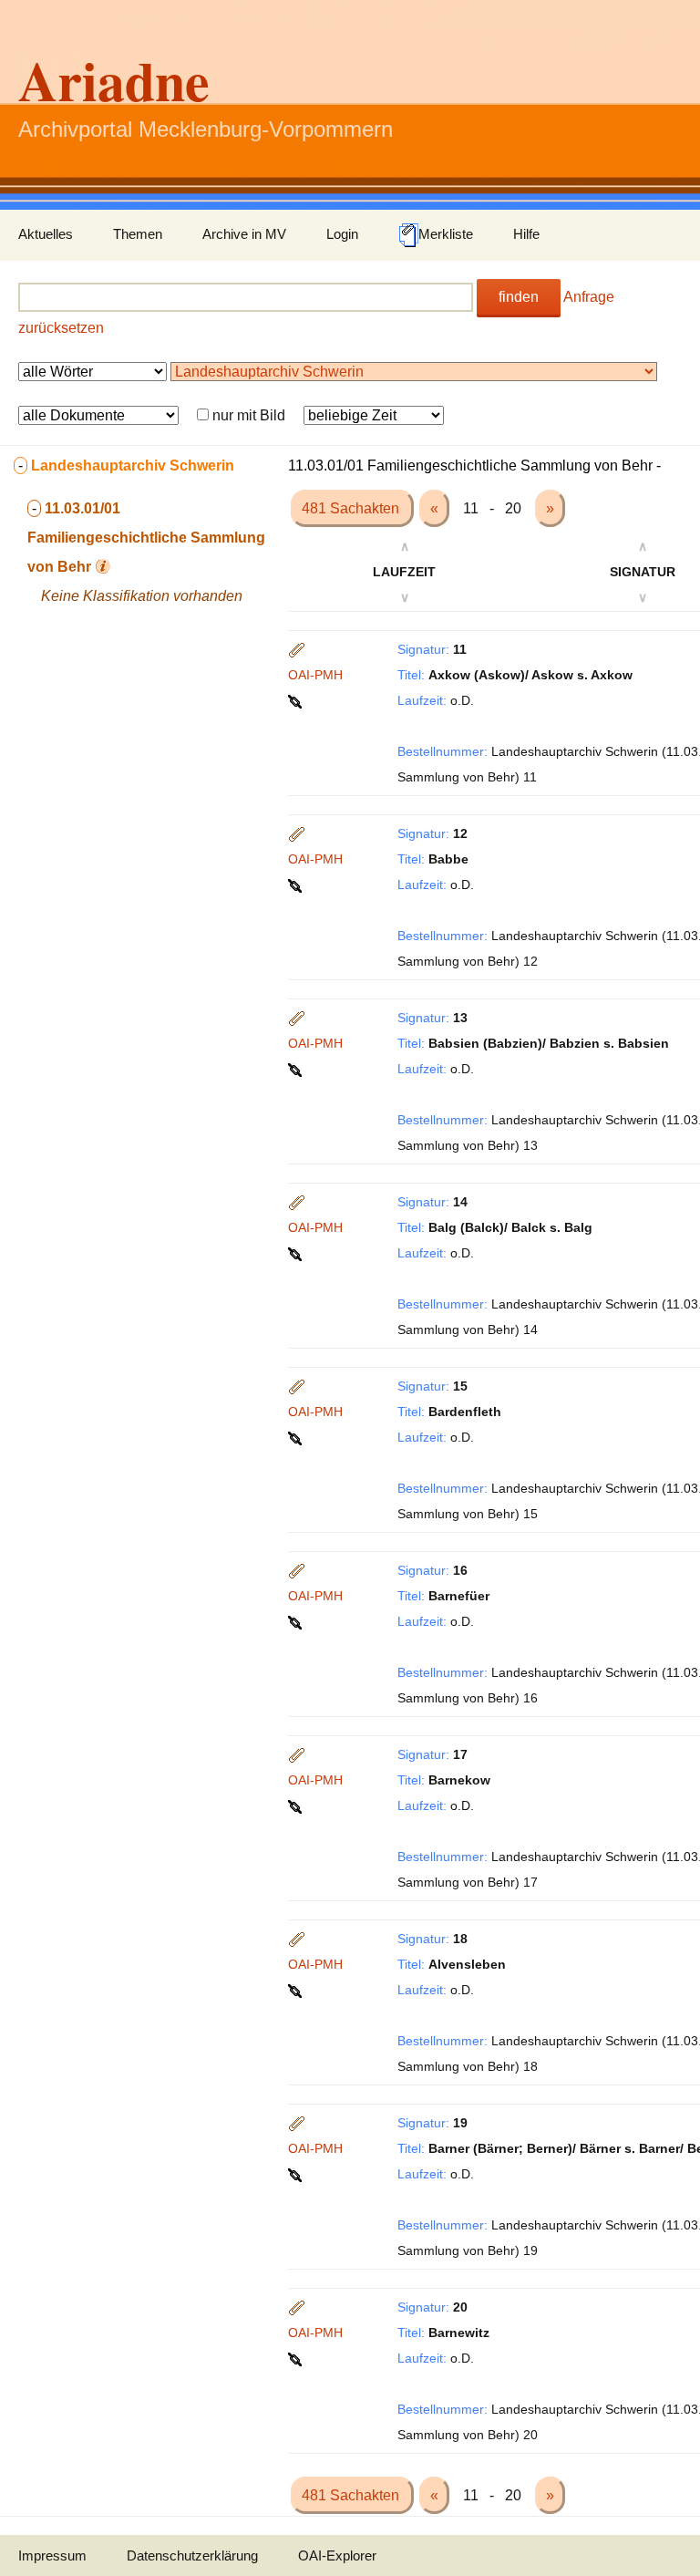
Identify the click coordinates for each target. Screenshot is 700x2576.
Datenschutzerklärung (192, 2555)
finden (519, 297)
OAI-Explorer (337, 2555)
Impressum (52, 2555)
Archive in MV (244, 234)
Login (342, 234)
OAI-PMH (315, 675)
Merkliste (446, 234)
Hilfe (526, 234)
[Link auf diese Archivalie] (297, 700)
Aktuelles (46, 234)
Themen (138, 234)
